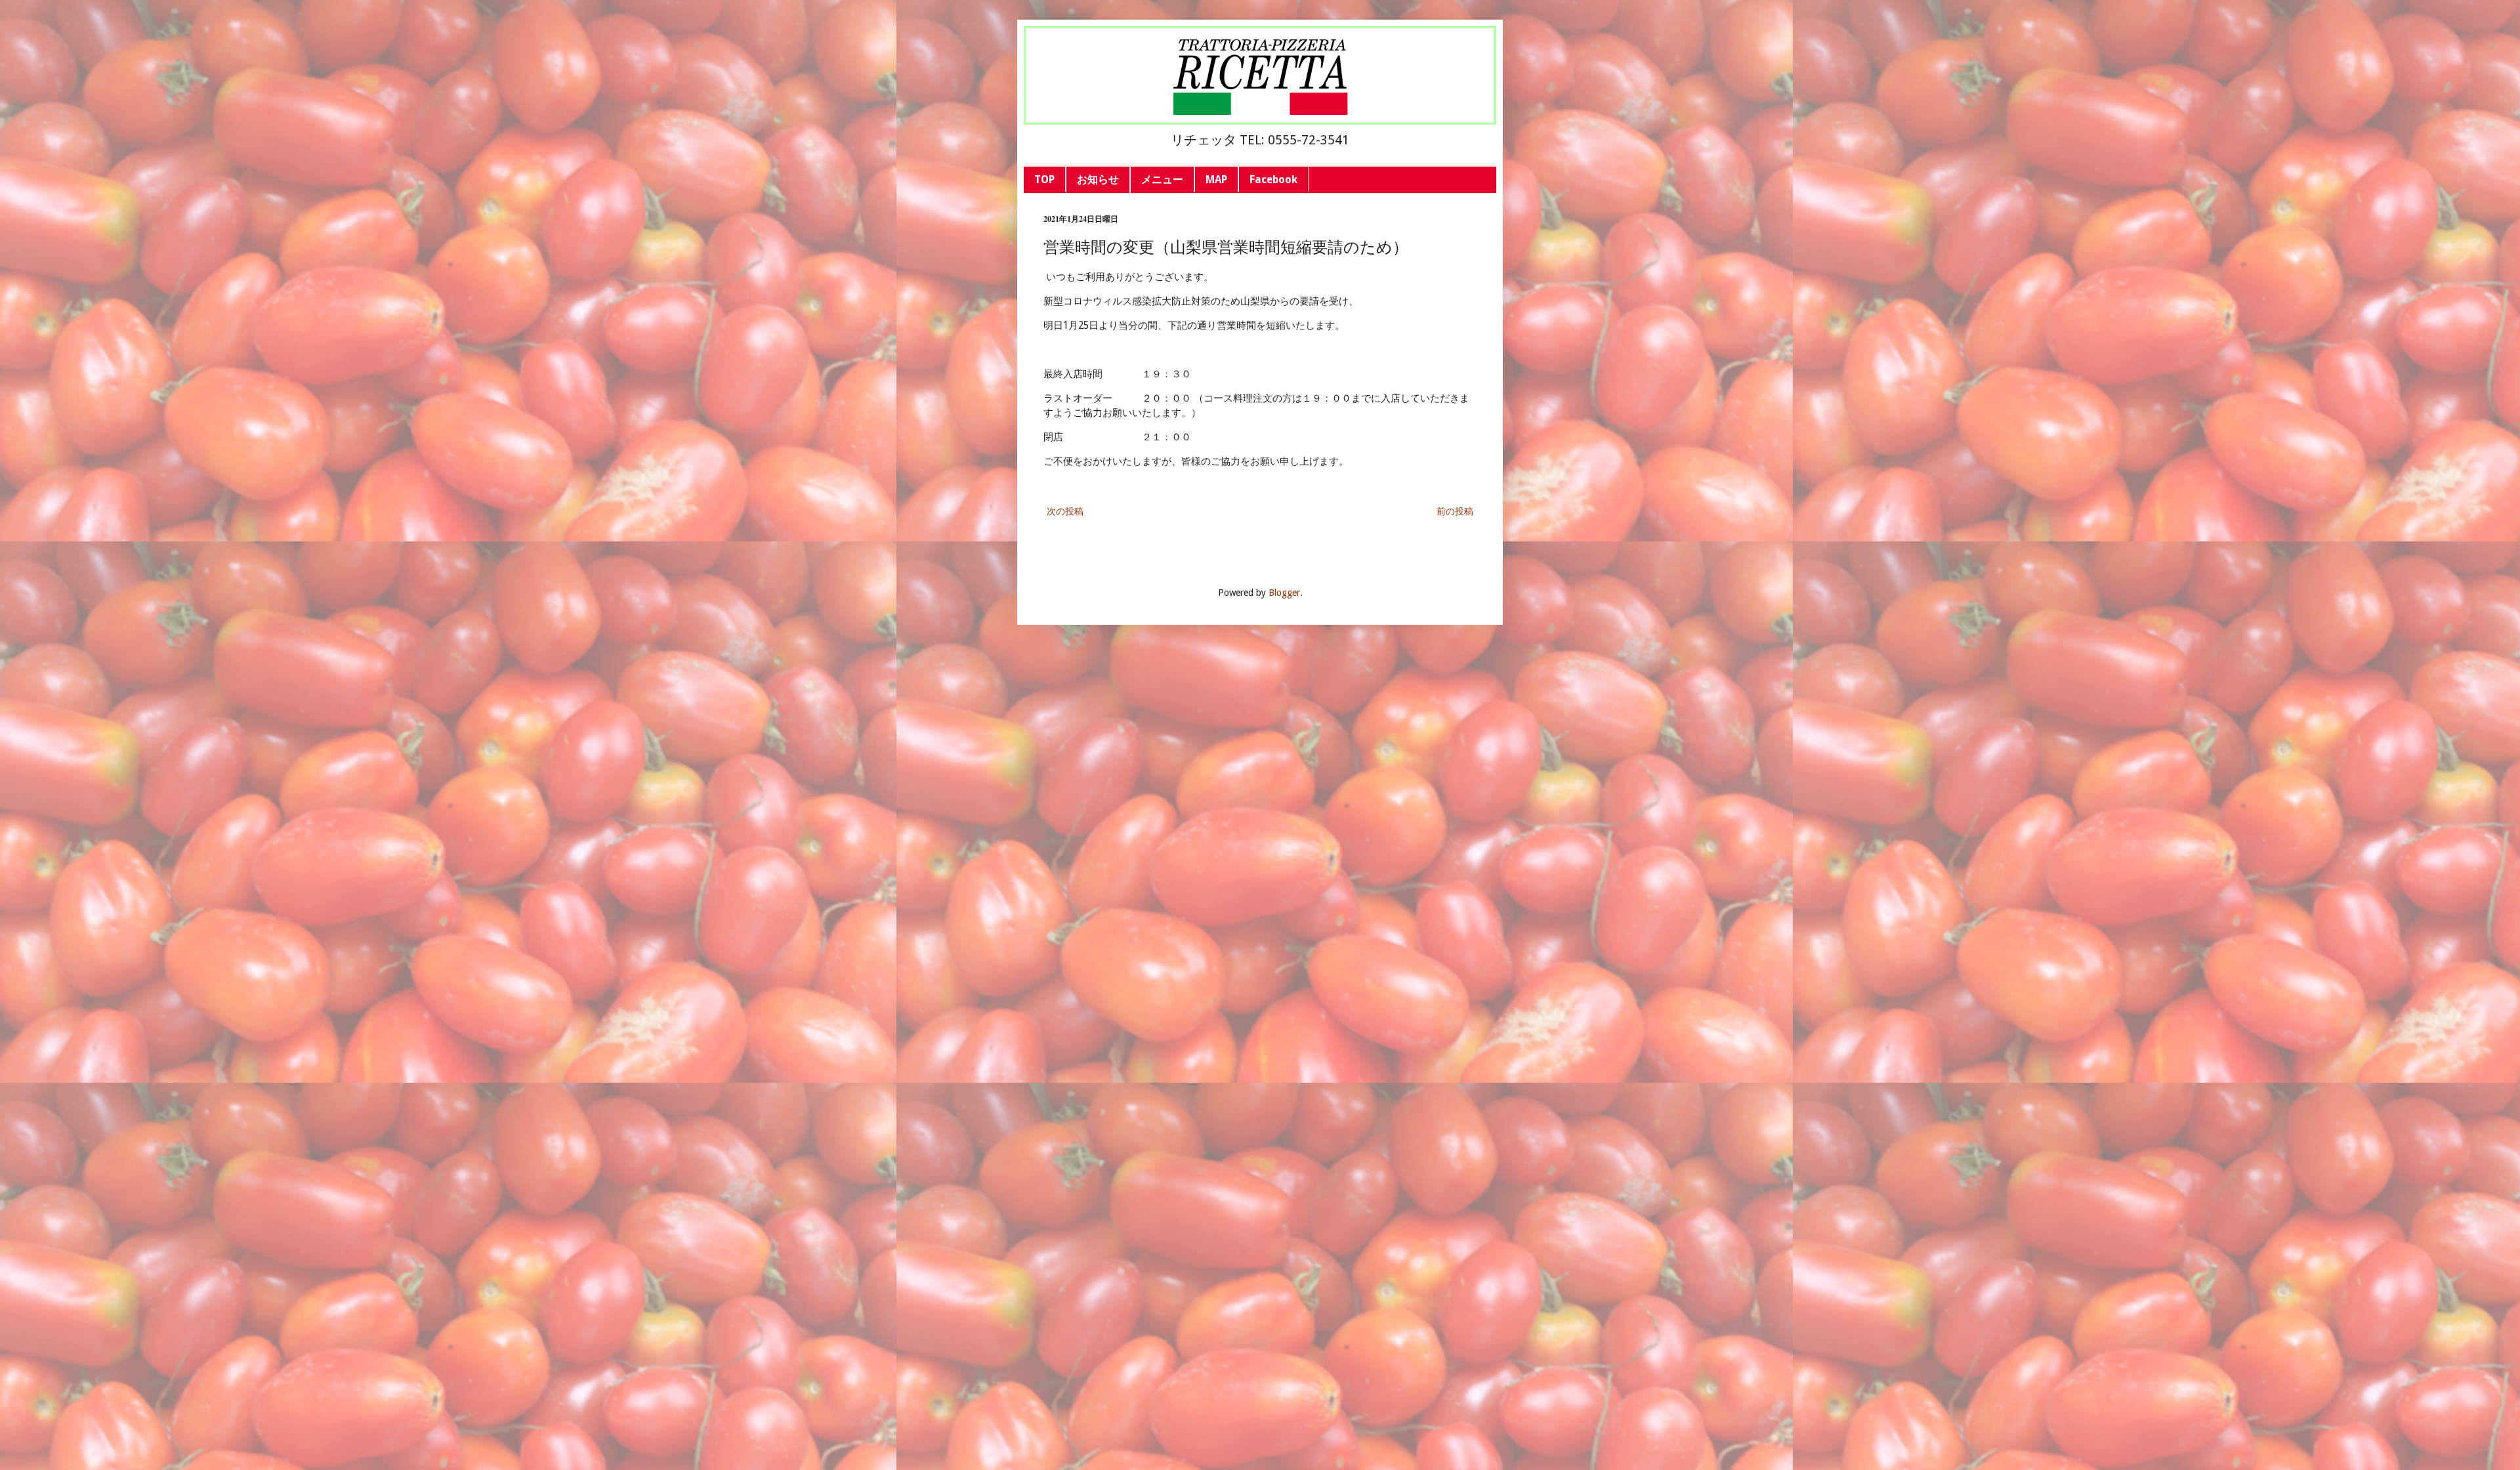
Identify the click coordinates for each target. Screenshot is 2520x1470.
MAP (1216, 179)
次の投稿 (1065, 511)
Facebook (1273, 179)
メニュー (1162, 179)
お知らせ (1098, 179)
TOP (1044, 179)
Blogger (1284, 593)
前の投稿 (1455, 511)
